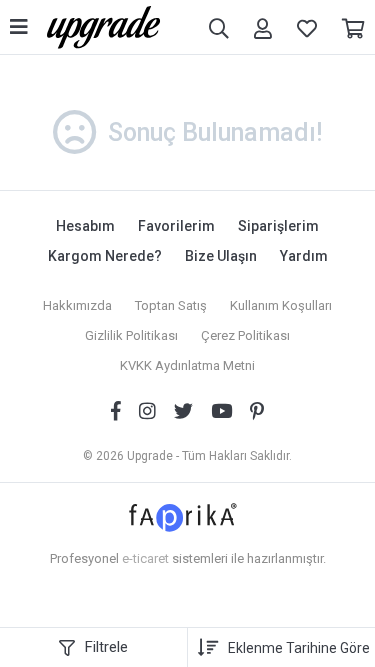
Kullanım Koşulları (281, 305)
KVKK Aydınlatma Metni (187, 365)
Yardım (304, 256)
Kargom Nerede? (105, 256)
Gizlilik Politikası (131, 335)
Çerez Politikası (245, 335)
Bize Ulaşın (221, 256)
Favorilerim (176, 226)
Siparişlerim (278, 226)
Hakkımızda (77, 305)
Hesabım (85, 226)
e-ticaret (145, 558)
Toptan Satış (171, 305)
